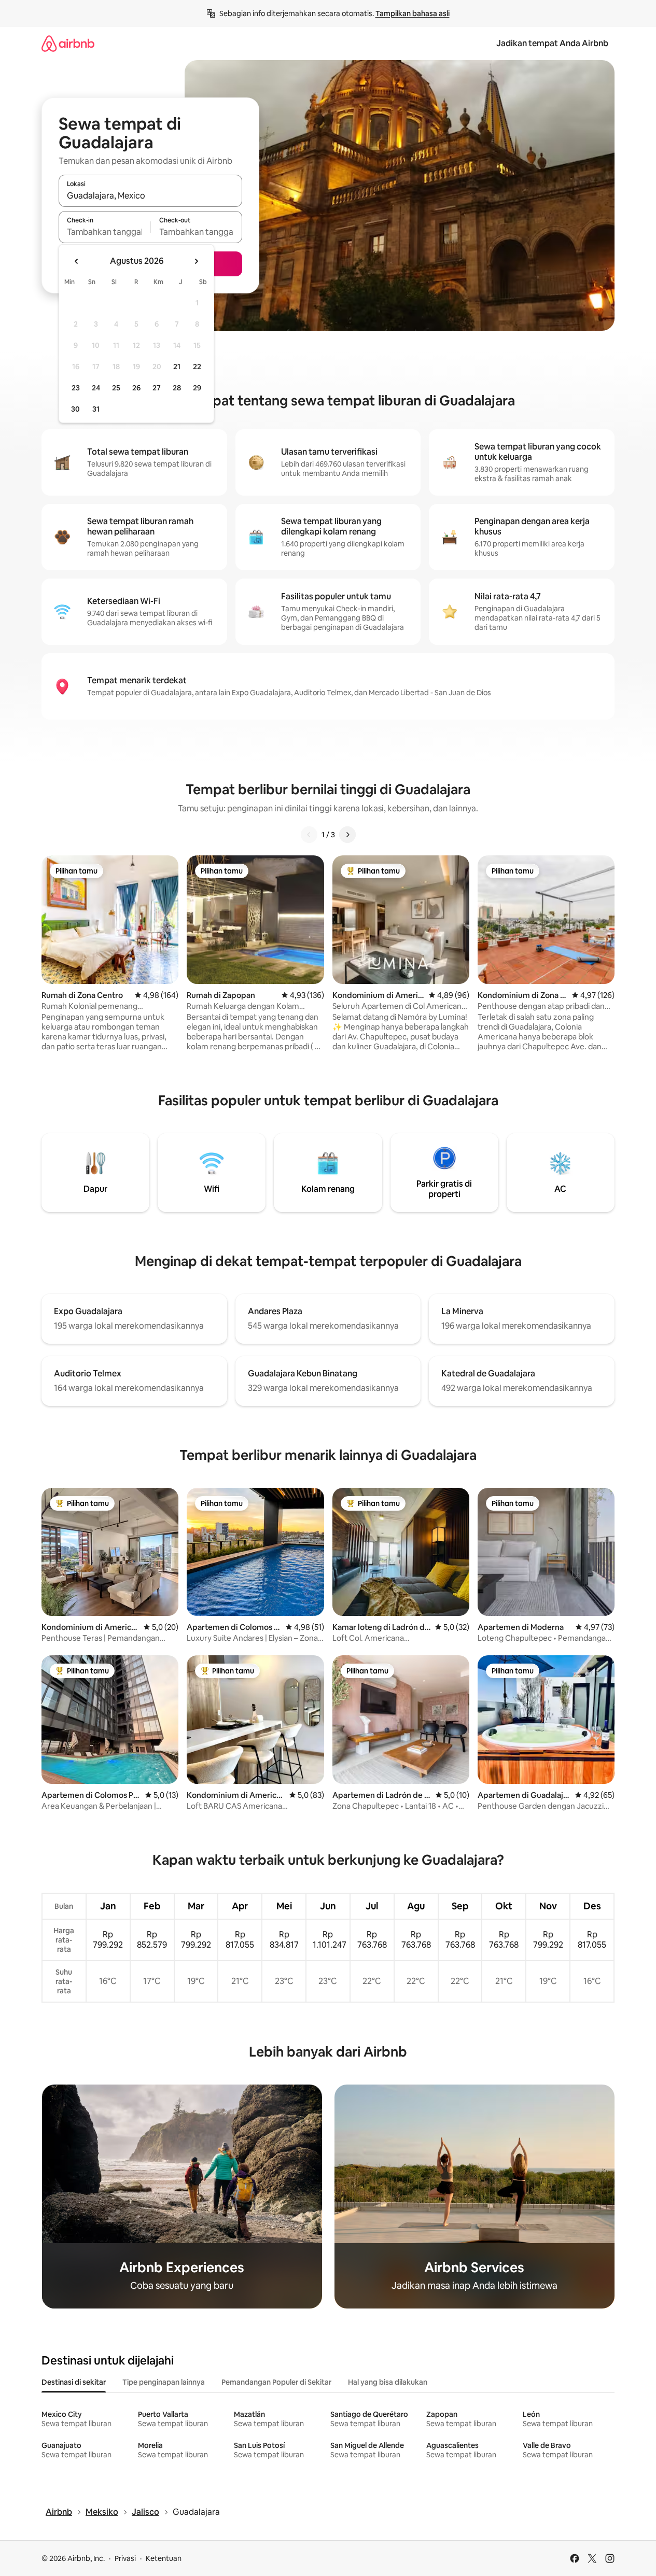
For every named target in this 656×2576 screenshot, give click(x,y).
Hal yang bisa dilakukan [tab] (388, 2382)
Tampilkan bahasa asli (413, 13)
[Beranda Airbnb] (68, 43)
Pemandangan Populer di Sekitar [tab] (276, 2382)
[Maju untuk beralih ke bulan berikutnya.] (196, 261)
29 (197, 388)
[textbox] (104, 232)
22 (197, 367)
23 (76, 388)
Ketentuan (164, 2558)
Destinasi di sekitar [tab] (74, 2382)
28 (177, 388)
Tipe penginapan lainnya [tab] (164, 2382)
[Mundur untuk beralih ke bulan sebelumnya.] (77, 261)
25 (116, 388)
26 (136, 388)
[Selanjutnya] (347, 835)
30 (75, 409)
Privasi (125, 2558)
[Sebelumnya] (309, 835)
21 (177, 367)
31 (96, 409)
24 (96, 388)
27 (157, 388)
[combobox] (150, 195)
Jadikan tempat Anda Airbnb (552, 43)
